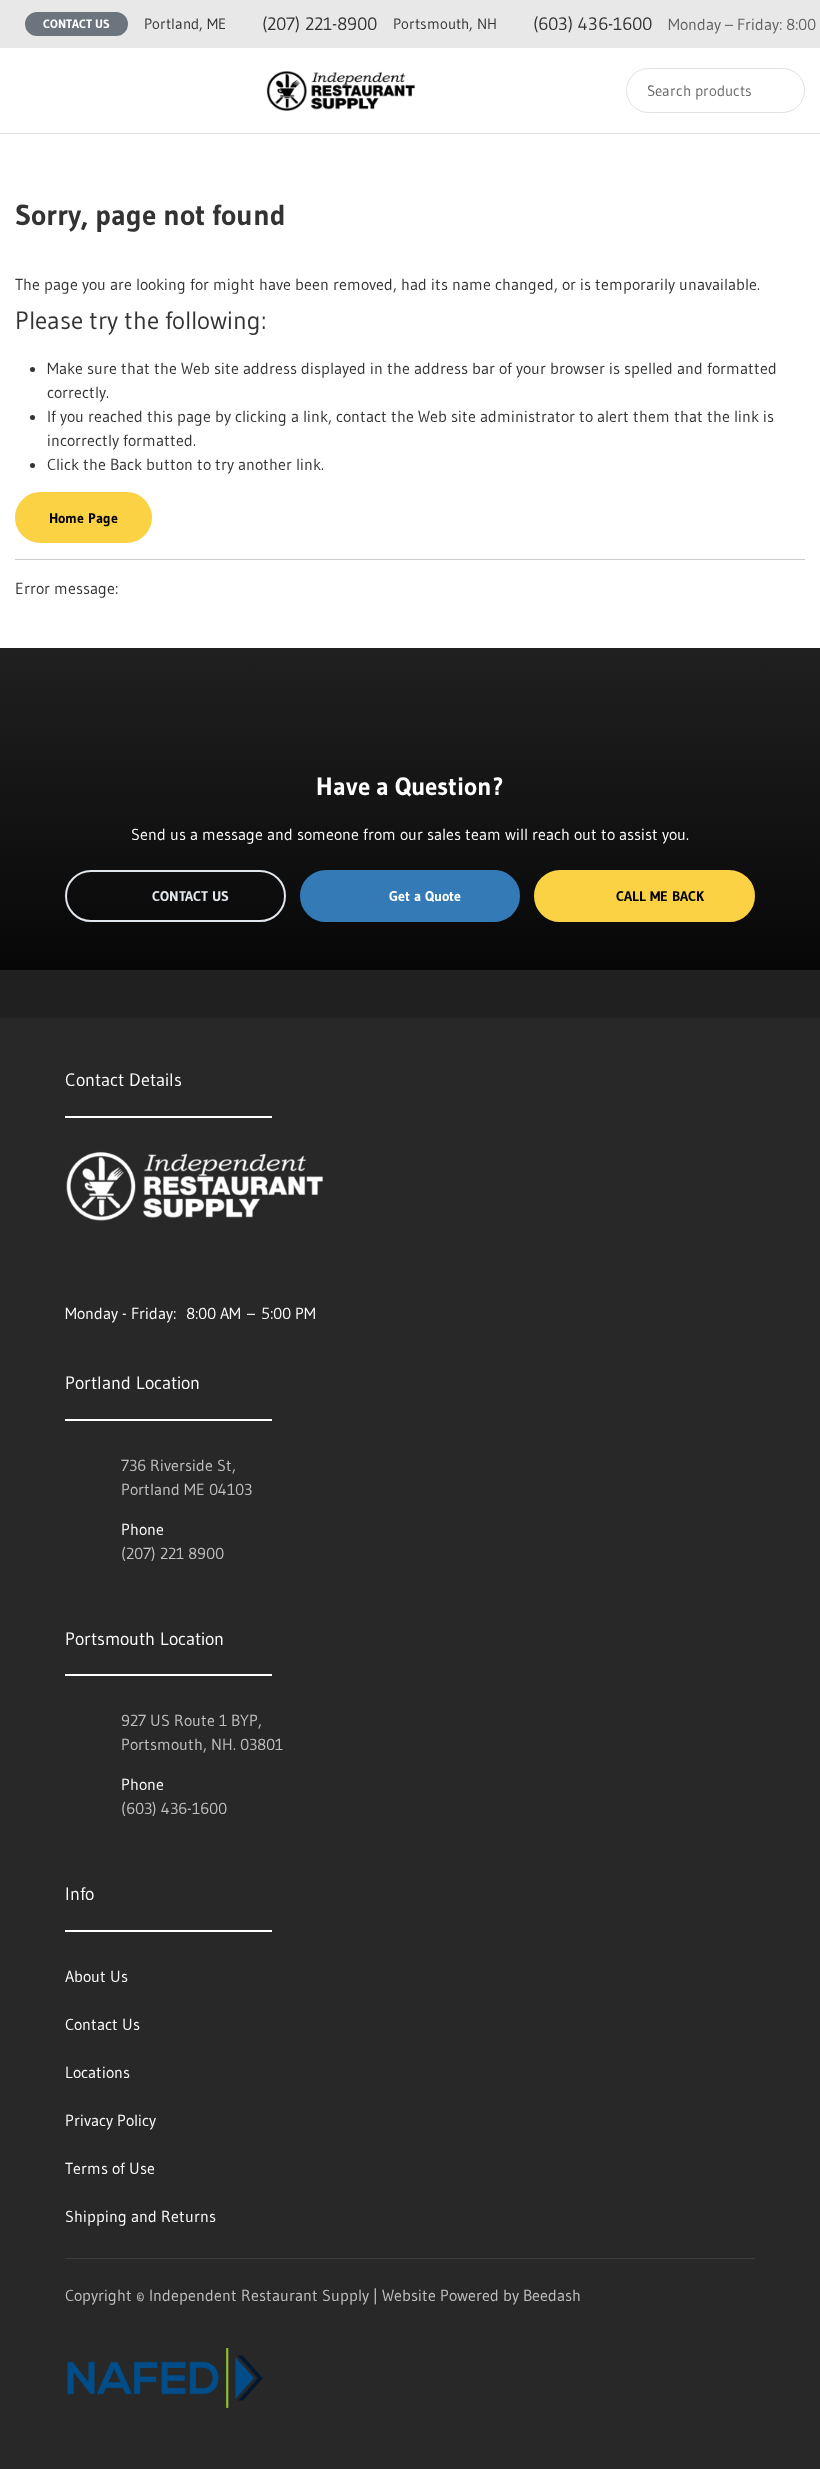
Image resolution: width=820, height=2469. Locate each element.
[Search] (776, 90)
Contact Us (76, 23)
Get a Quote (425, 896)
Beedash (552, 2295)
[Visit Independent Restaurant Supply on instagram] (74, 1265)
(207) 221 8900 (172, 1553)
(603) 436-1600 (522, 24)
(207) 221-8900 (260, 24)
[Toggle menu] (35, 90)
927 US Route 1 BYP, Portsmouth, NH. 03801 (202, 1732)
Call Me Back (660, 896)
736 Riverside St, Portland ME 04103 (186, 1477)
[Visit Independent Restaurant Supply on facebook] (116, 1265)
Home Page (83, 518)
